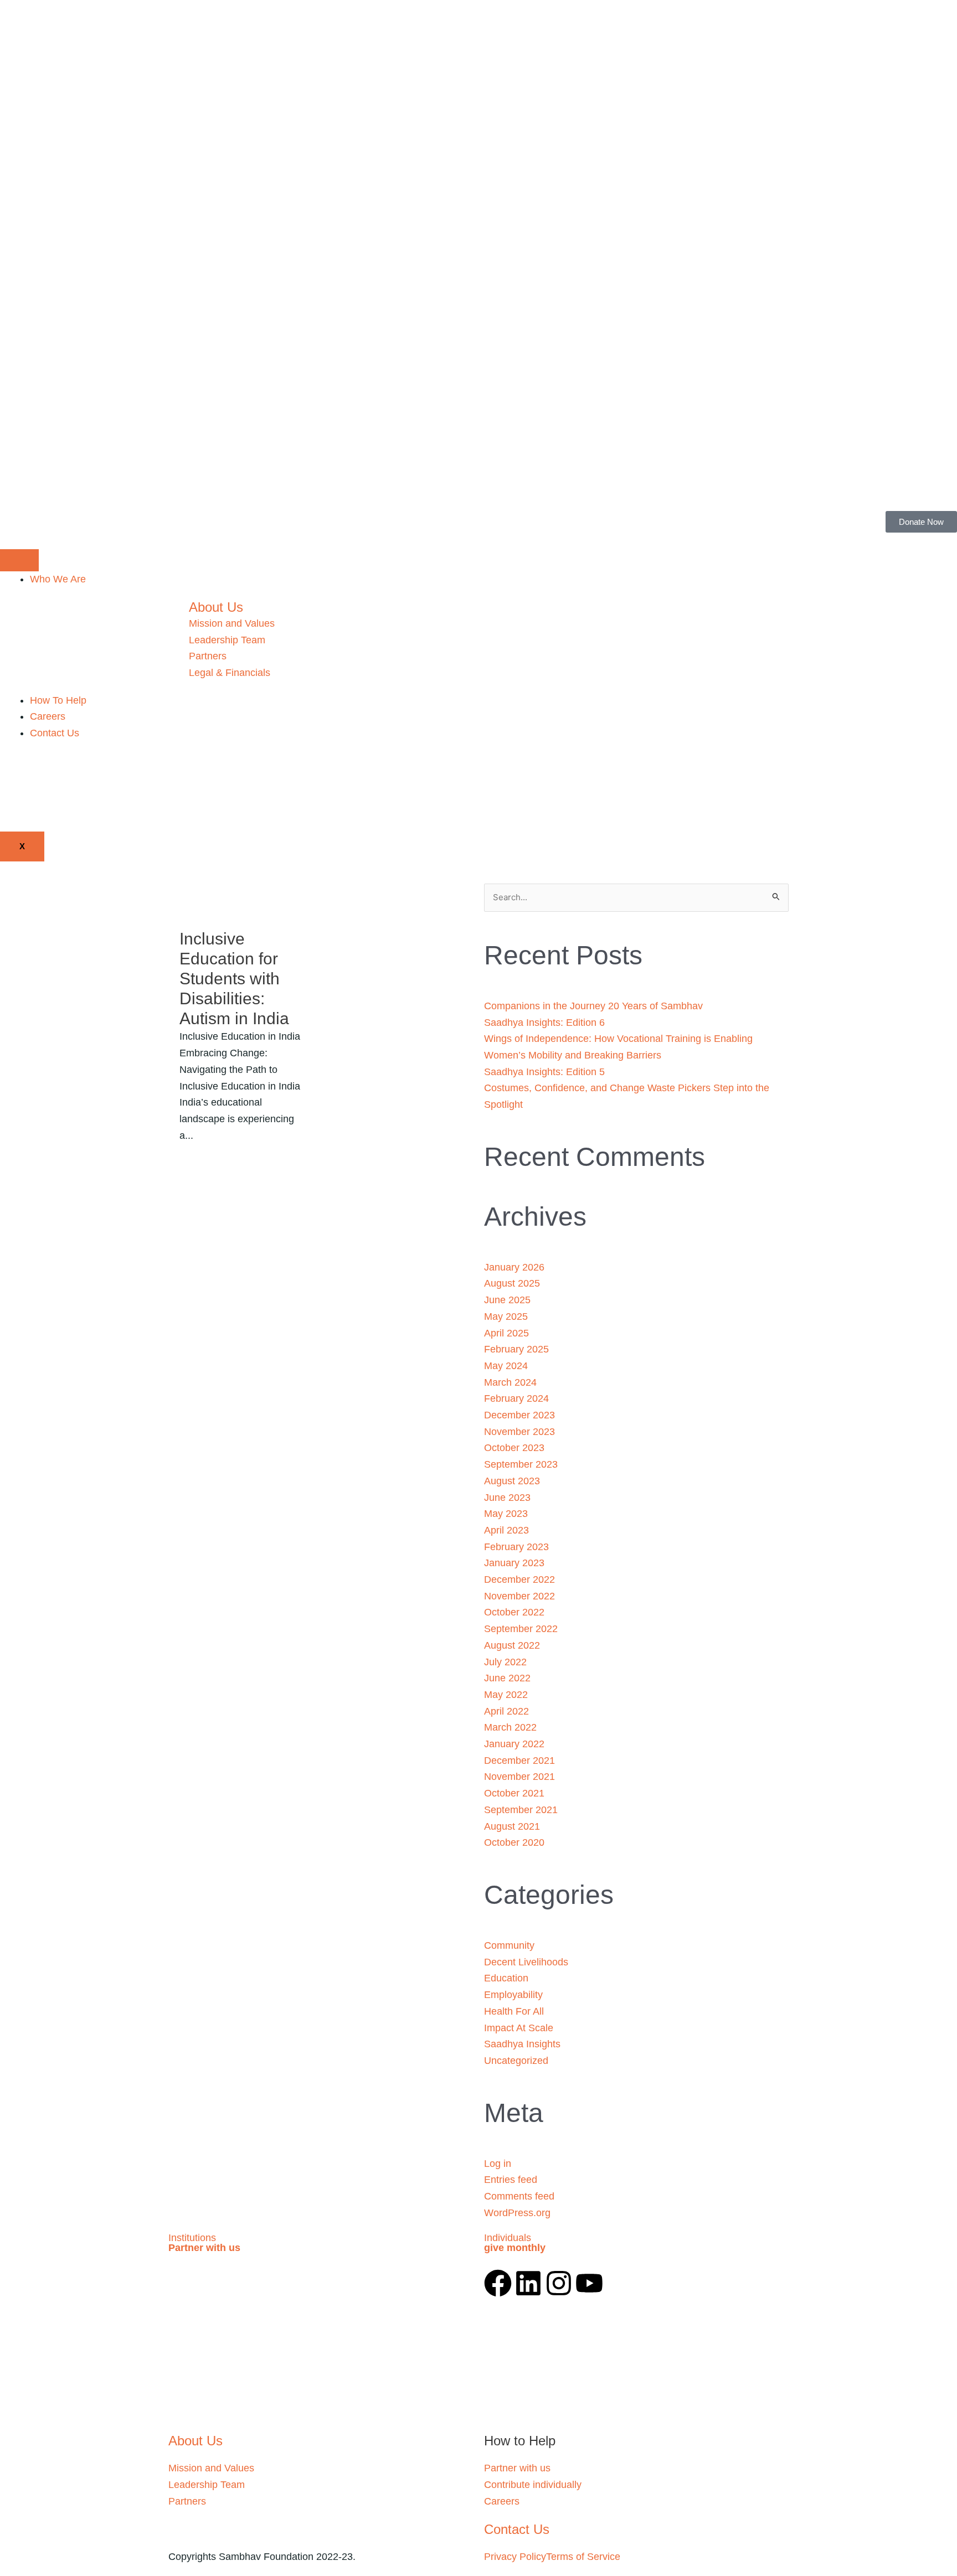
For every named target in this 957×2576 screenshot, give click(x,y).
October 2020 (514, 1842)
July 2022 (505, 1662)
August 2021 (512, 1826)
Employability (513, 1995)
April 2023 (506, 1530)
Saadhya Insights (522, 2044)
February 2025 (516, 1349)
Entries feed (511, 2180)
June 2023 (507, 1498)
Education (506, 1978)
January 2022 (514, 1744)
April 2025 (506, 1333)
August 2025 (512, 1283)
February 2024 (516, 1398)
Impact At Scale (519, 2028)
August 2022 (512, 1645)
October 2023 (514, 1448)
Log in (498, 2164)
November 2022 (519, 1596)
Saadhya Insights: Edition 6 (544, 1023)
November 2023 (519, 1432)
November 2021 (519, 1777)
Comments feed (519, 2196)
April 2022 (506, 1711)
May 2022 (506, 1695)
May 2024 (506, 1366)
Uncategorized (516, 2061)
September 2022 (521, 1629)
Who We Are (58, 579)
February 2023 (516, 1547)
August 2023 (512, 1481)
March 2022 (510, 1727)
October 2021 (514, 1793)
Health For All (514, 2011)
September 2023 (521, 1464)
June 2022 (507, 1678)
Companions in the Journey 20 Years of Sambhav (593, 1006)
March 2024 (510, 1382)
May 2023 (506, 1514)
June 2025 (507, 1300)
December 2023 (519, 1415)
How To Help (58, 700)
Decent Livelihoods (526, 1962)
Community (509, 1945)
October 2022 (514, 1612)
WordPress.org (517, 2213)
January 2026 (514, 1267)
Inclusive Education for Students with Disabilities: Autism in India (234, 979)
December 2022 (519, 1579)
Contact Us (55, 733)
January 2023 (514, 1563)
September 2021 (521, 1810)
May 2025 (506, 1317)
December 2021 (519, 1761)
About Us (216, 607)
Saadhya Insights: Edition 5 (544, 1072)
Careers (48, 716)
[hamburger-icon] (19, 560)
